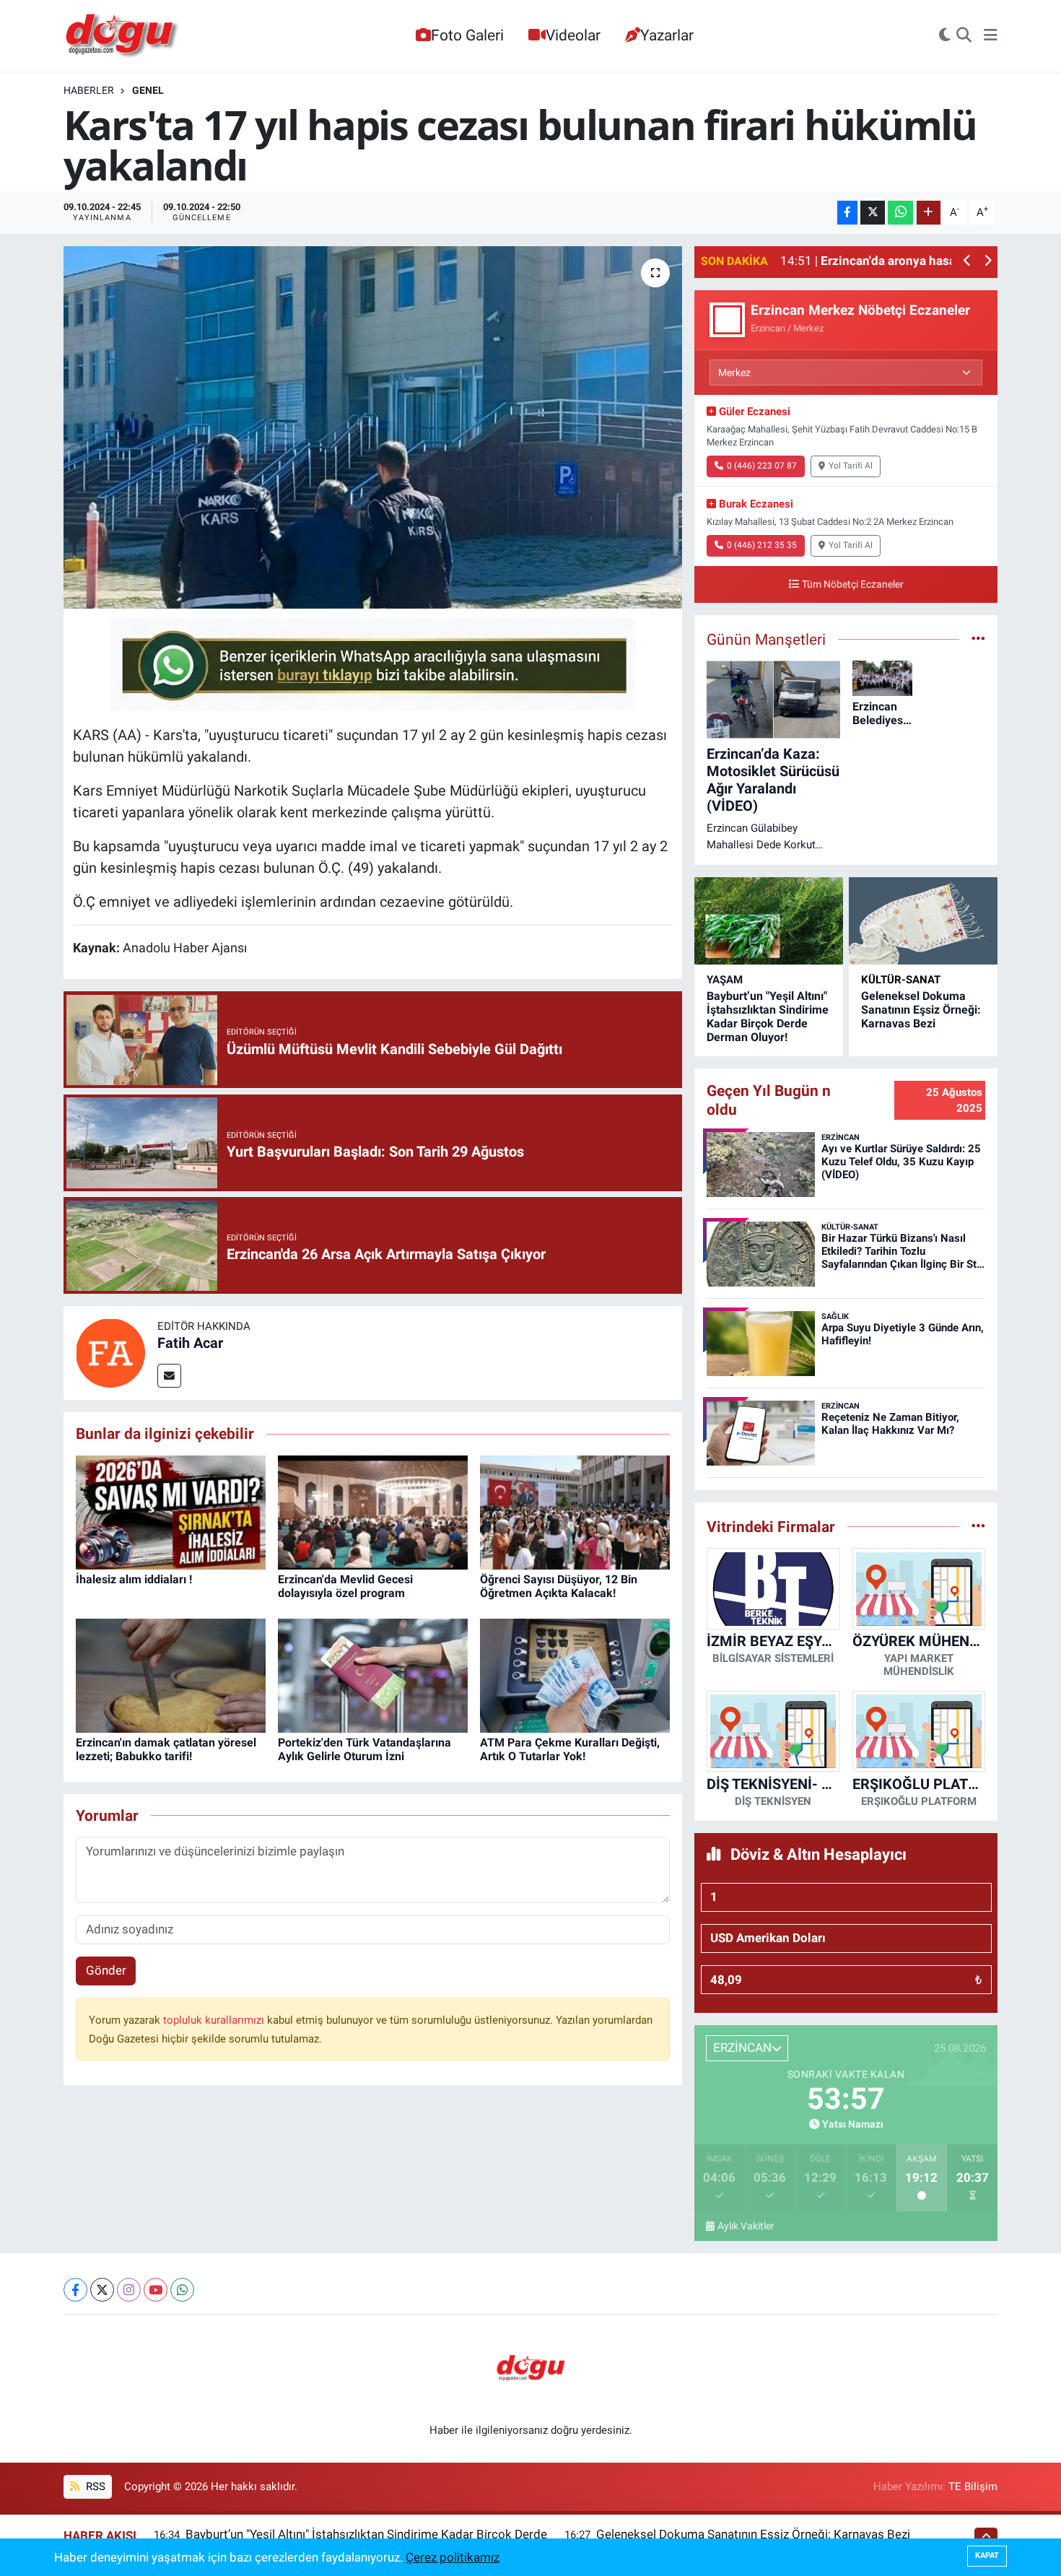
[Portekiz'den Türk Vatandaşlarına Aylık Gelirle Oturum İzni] (373, 1674)
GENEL (148, 90)
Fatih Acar (190, 1343)
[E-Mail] (169, 1376)
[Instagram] (129, 2290)
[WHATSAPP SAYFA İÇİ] (372, 663)
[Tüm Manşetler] (978, 639)
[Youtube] (156, 2290)
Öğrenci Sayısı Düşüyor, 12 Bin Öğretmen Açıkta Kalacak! (559, 1586)
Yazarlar (667, 35)
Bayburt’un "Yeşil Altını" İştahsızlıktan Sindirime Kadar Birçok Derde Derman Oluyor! (768, 1017)
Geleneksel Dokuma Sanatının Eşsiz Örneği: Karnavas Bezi (921, 1010)
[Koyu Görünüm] (945, 36)
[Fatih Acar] (110, 1352)
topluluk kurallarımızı (215, 2020)
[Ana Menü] (991, 36)
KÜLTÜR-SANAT (901, 980)
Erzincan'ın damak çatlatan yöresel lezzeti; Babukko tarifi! (166, 1749)
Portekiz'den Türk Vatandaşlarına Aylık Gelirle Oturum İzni (364, 1749)
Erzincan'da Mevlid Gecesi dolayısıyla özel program (345, 1586)
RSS (94, 2486)
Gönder (106, 1970)
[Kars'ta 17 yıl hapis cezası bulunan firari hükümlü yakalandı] (373, 427)
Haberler (89, 90)
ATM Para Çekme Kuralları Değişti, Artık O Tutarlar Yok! (570, 1749)
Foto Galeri (467, 35)
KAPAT (987, 2555)
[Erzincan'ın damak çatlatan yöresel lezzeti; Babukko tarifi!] (171, 1674)
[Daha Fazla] (929, 213)
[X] (102, 2290)
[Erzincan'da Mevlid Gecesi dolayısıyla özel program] (373, 1511)
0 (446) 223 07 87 (762, 466)
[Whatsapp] (182, 2290)
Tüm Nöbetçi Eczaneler (853, 584)
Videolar (573, 35)
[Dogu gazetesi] (123, 36)
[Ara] (964, 36)
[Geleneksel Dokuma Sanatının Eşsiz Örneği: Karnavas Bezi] (923, 921)
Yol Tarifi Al (851, 466)
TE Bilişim (973, 2486)
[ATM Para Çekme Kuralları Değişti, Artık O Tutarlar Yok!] (575, 1674)
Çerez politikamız (453, 2557)
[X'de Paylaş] (873, 213)
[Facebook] (75, 2290)
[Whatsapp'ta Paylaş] (900, 213)
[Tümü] (978, 1526)
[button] (968, 262)
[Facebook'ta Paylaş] (847, 213)
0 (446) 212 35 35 (762, 545)
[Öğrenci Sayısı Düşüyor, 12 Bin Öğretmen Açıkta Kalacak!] (575, 1511)
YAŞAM (725, 980)
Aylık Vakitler (746, 2226)
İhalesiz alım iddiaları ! (134, 1579)
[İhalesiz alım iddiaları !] (171, 1511)
